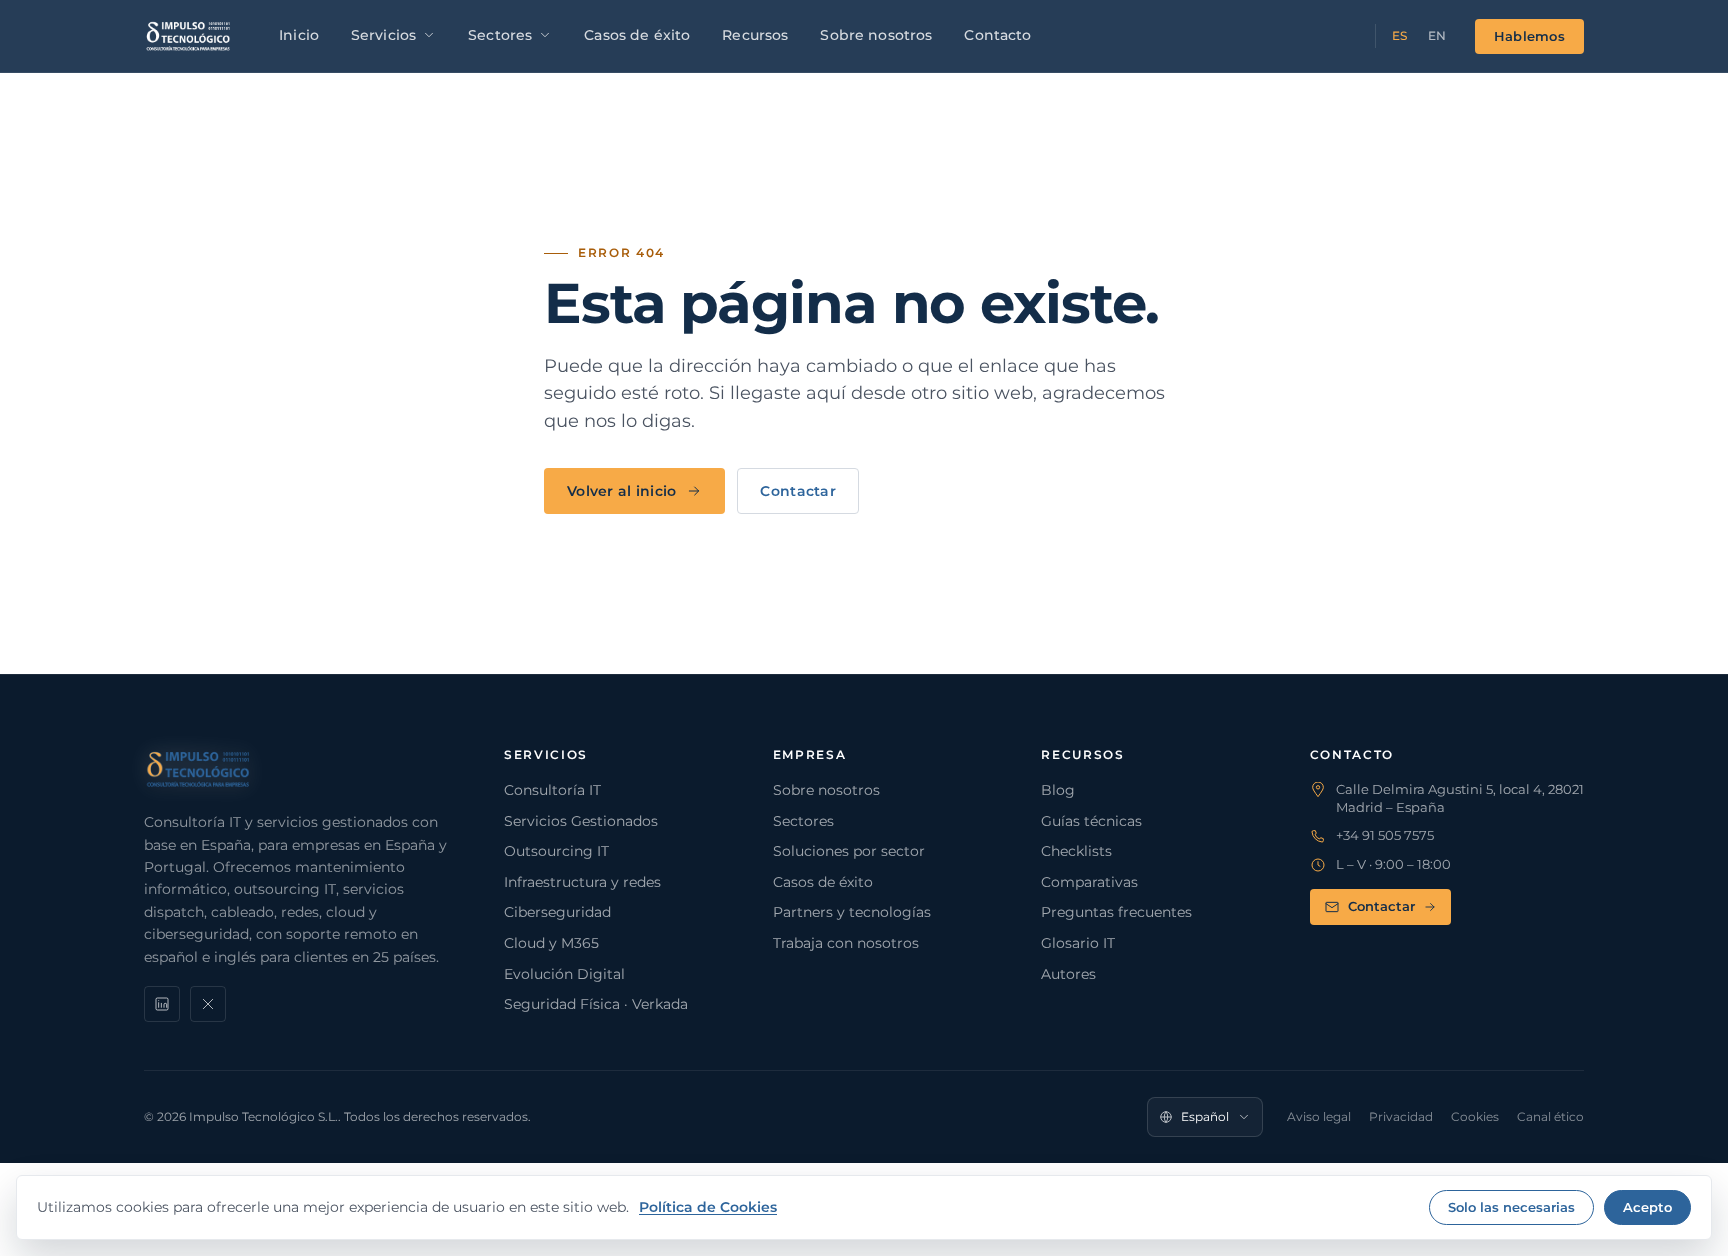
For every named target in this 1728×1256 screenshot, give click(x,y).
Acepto (1647, 1207)
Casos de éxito (637, 35)
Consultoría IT (552, 790)
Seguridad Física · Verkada (596, 1004)
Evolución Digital (564, 974)
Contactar (798, 491)
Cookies (1475, 1116)
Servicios (383, 35)
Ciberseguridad (557, 912)
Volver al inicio (621, 491)
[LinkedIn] (162, 1004)
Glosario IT (1078, 943)
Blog (1058, 790)
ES (1400, 35)
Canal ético (1550, 1116)
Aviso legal (1319, 1116)
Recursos (755, 35)
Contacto (997, 35)
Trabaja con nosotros (846, 943)
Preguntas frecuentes (1116, 912)
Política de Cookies (708, 1207)
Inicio (299, 35)
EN (1437, 35)
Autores (1068, 974)
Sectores (500, 35)
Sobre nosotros (876, 35)
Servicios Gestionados (581, 821)
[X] (208, 1004)
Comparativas (1089, 882)
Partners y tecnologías (852, 912)
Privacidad (1401, 1116)
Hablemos (1529, 36)
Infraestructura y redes (582, 882)
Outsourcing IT (556, 851)
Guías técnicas (1091, 821)
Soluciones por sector (849, 851)
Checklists (1076, 851)
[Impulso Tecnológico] (188, 36)
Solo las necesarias (1511, 1207)
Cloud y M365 (551, 943)
